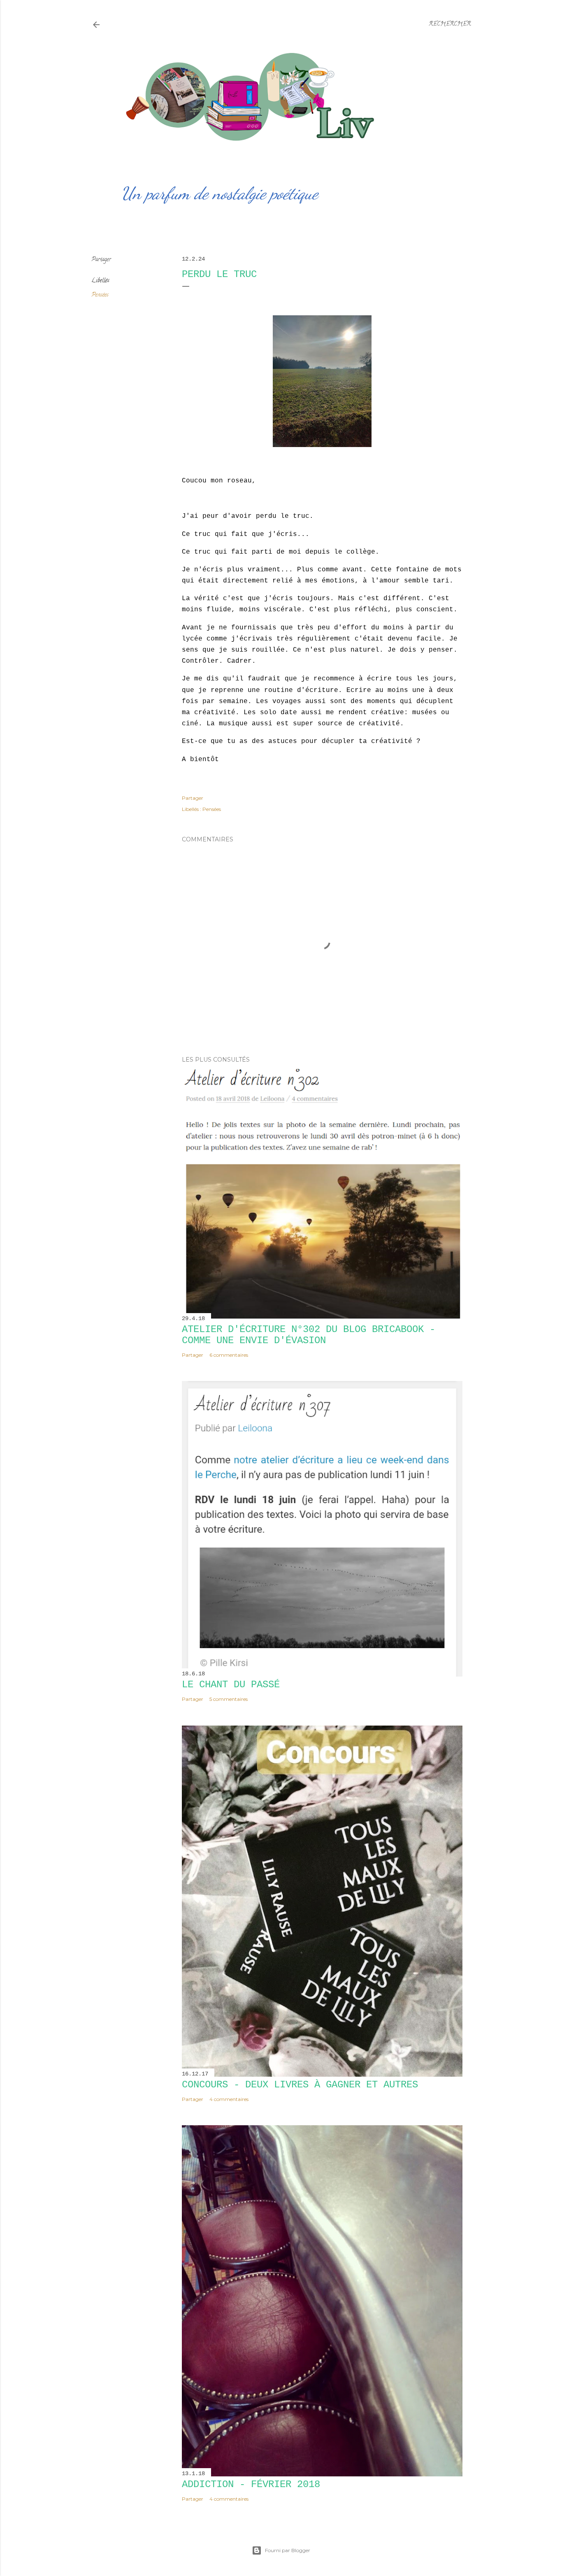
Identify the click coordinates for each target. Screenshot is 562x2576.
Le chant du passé (231, 1685)
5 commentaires (229, 1699)
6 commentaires (229, 1355)
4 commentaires (229, 2099)
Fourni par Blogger (288, 2550)
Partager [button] (101, 260)
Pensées (100, 295)
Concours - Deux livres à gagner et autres (300, 2085)
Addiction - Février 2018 (251, 2484)
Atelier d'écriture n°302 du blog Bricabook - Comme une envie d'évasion (309, 1335)
